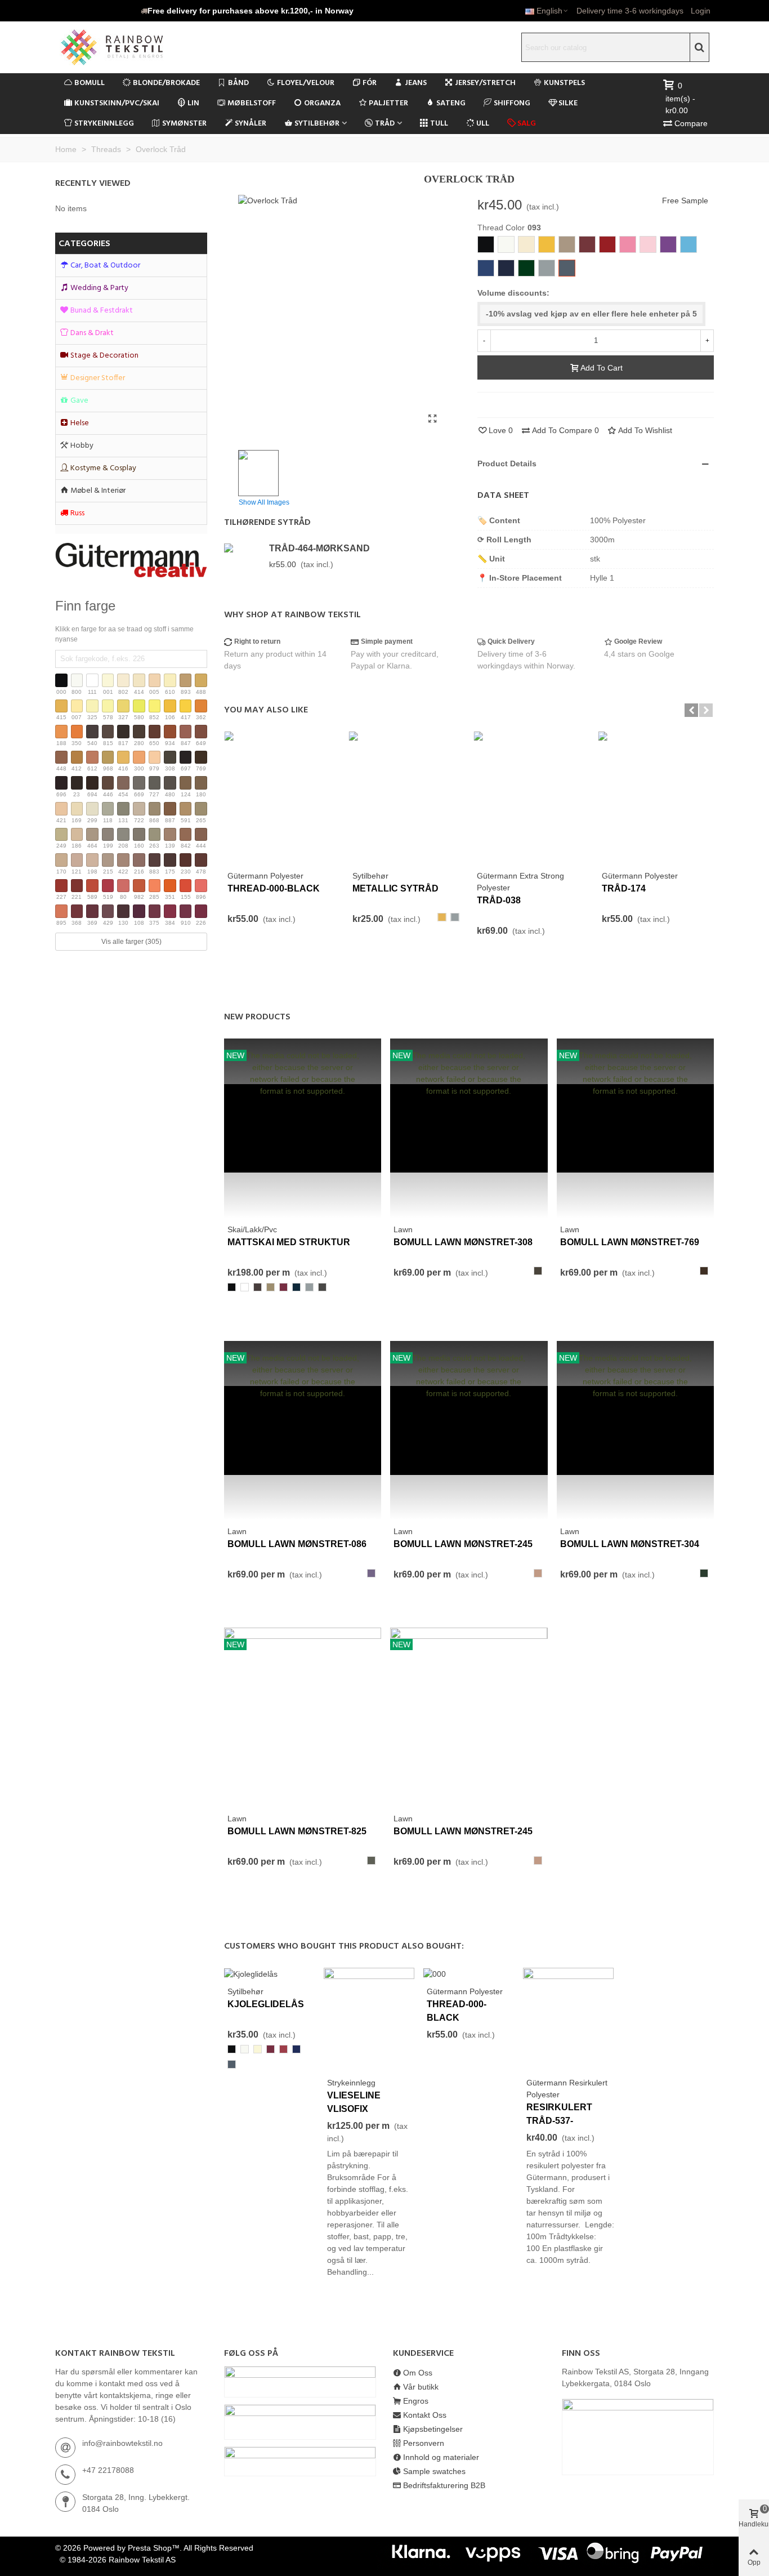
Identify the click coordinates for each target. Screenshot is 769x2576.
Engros (416, 2401)
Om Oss (418, 2373)
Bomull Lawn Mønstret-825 (297, 1831)
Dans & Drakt (92, 333)
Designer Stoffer (98, 378)
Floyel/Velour (306, 83)
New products (257, 1017)
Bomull (90, 83)
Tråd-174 (624, 888)
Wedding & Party (99, 288)
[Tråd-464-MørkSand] (244, 548)
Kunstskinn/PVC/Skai (117, 103)
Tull (439, 124)
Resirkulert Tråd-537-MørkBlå (559, 2121)
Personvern (424, 2443)
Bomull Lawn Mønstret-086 (297, 1544)
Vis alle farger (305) (131, 942)
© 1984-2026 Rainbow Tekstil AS (118, 2560)
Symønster (184, 124)
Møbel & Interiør (98, 491)
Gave (79, 401)
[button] (247, 11)
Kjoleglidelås (266, 2004)
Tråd (385, 124)
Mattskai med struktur (289, 1242)
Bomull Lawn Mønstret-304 (630, 1544)
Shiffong (512, 103)
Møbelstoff (252, 103)
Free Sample (685, 200)
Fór (370, 83)
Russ (77, 513)
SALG (527, 124)
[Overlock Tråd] (432, 419)
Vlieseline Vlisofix (354, 2102)
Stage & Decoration (104, 356)
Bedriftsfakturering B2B (444, 2485)
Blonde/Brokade (166, 83)
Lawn (403, 1229)
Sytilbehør (317, 124)
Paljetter (388, 103)
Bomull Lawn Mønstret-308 (463, 1242)
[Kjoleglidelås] (251, 1973)
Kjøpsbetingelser (433, 2429)
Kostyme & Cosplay (103, 468)
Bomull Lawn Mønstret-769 (630, 1242)
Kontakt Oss (425, 2415)
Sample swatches (434, 2471)
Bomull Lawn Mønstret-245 (463, 1544)
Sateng (451, 103)
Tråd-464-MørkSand (319, 548)
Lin (193, 103)
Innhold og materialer (441, 2457)
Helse (80, 423)
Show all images (264, 502)
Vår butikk (421, 2387)
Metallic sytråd (395, 888)
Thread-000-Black (274, 888)
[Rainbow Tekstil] (134, 47)
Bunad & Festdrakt (102, 311)
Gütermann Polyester (265, 876)
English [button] (549, 11)
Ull (483, 124)
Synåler (251, 124)
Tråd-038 (499, 900)
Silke (568, 103)
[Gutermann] (131, 560)
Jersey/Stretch (485, 83)
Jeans (416, 83)
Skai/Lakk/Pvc (252, 1229)
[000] (435, 1973)
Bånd (238, 83)
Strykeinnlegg (104, 124)
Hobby (82, 446)
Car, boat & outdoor (105, 266)
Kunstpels (564, 83)
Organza (322, 103)
